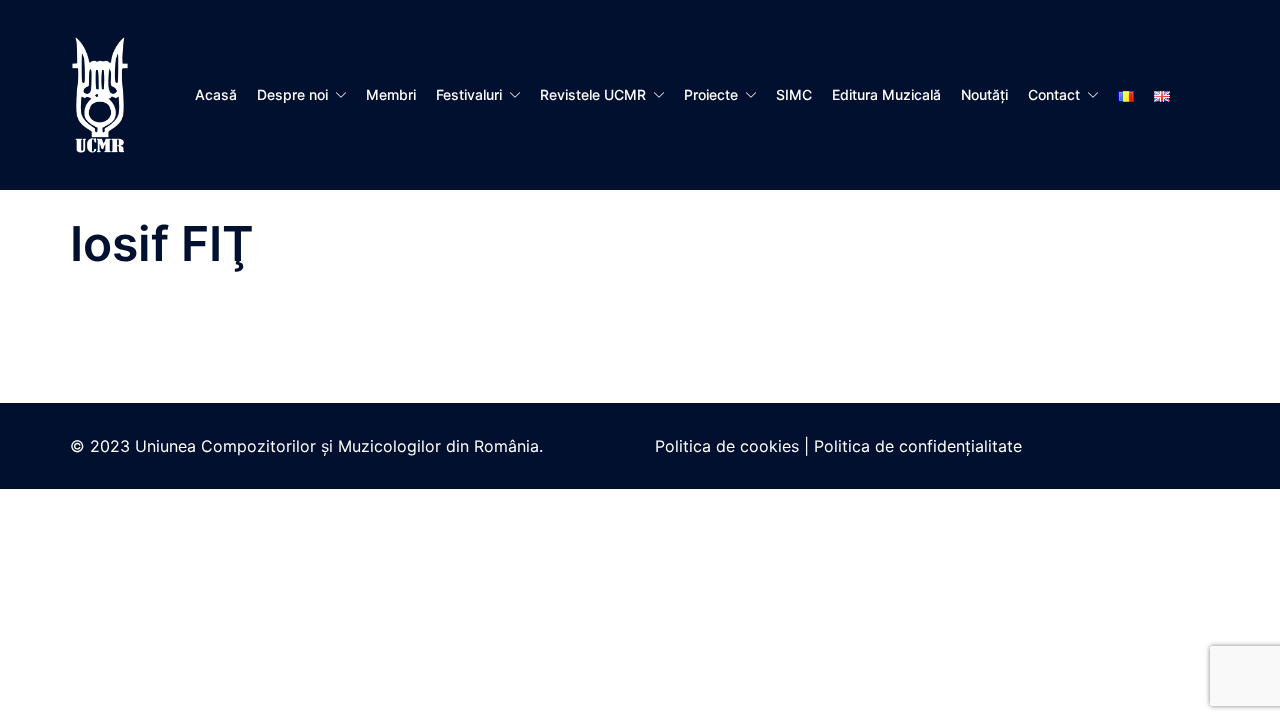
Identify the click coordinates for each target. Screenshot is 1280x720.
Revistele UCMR (593, 94)
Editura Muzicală (886, 94)
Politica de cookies (727, 446)
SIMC (794, 94)
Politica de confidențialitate (918, 446)
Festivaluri (469, 94)
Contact (1054, 94)
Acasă (216, 94)
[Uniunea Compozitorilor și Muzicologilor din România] (100, 93)
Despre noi (292, 94)
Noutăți (984, 94)
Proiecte (711, 94)
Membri (391, 94)
